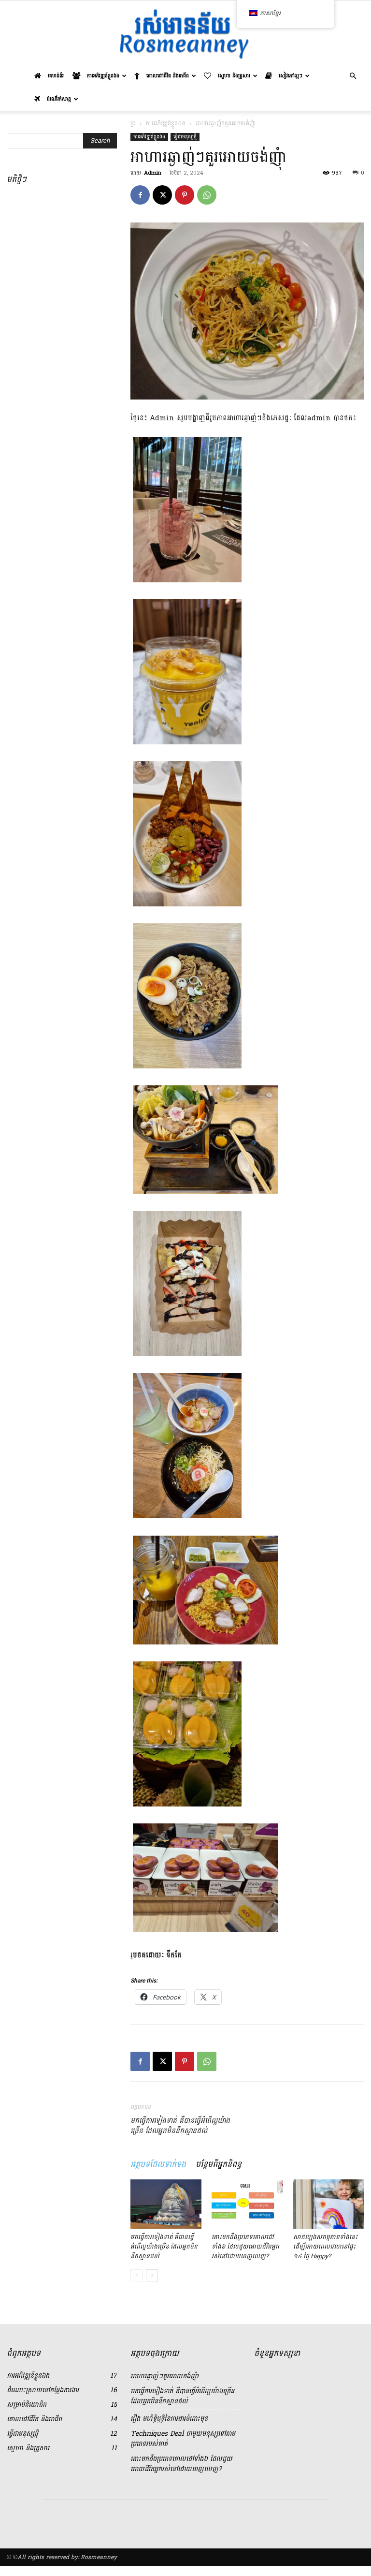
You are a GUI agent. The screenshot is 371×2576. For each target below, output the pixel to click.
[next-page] (152, 2275)
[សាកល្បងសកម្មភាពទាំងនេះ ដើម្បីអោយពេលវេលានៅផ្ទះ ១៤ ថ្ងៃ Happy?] (329, 2204)
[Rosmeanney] (185, 33)
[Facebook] (140, 195)
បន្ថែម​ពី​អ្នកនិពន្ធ (219, 2164)
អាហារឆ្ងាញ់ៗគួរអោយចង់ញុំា (164, 2376)
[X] (162, 195)
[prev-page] (136, 2275)
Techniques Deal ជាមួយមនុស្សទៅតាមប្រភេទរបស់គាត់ (183, 2439)
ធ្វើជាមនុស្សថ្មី (185, 137)
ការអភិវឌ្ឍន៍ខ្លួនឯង (166, 123)
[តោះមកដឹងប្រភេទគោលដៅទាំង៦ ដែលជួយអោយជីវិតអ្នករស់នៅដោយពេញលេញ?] (247, 2204)
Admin (153, 173)
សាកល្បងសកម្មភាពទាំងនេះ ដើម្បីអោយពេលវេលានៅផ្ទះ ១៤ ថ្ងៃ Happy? (325, 2246)
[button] (353, 76)
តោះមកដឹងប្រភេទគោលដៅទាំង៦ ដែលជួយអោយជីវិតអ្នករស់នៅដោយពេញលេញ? (245, 2246)
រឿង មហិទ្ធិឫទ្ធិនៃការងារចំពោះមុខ (169, 2419)
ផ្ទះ (133, 123)
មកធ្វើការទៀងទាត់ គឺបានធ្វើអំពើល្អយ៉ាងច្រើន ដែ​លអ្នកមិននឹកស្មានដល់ (180, 2126)
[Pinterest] (185, 195)
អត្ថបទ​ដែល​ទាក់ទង (158, 2164)
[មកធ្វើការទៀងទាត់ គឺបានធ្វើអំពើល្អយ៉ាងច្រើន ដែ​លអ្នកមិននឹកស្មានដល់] (166, 2204)
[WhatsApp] (207, 195)
